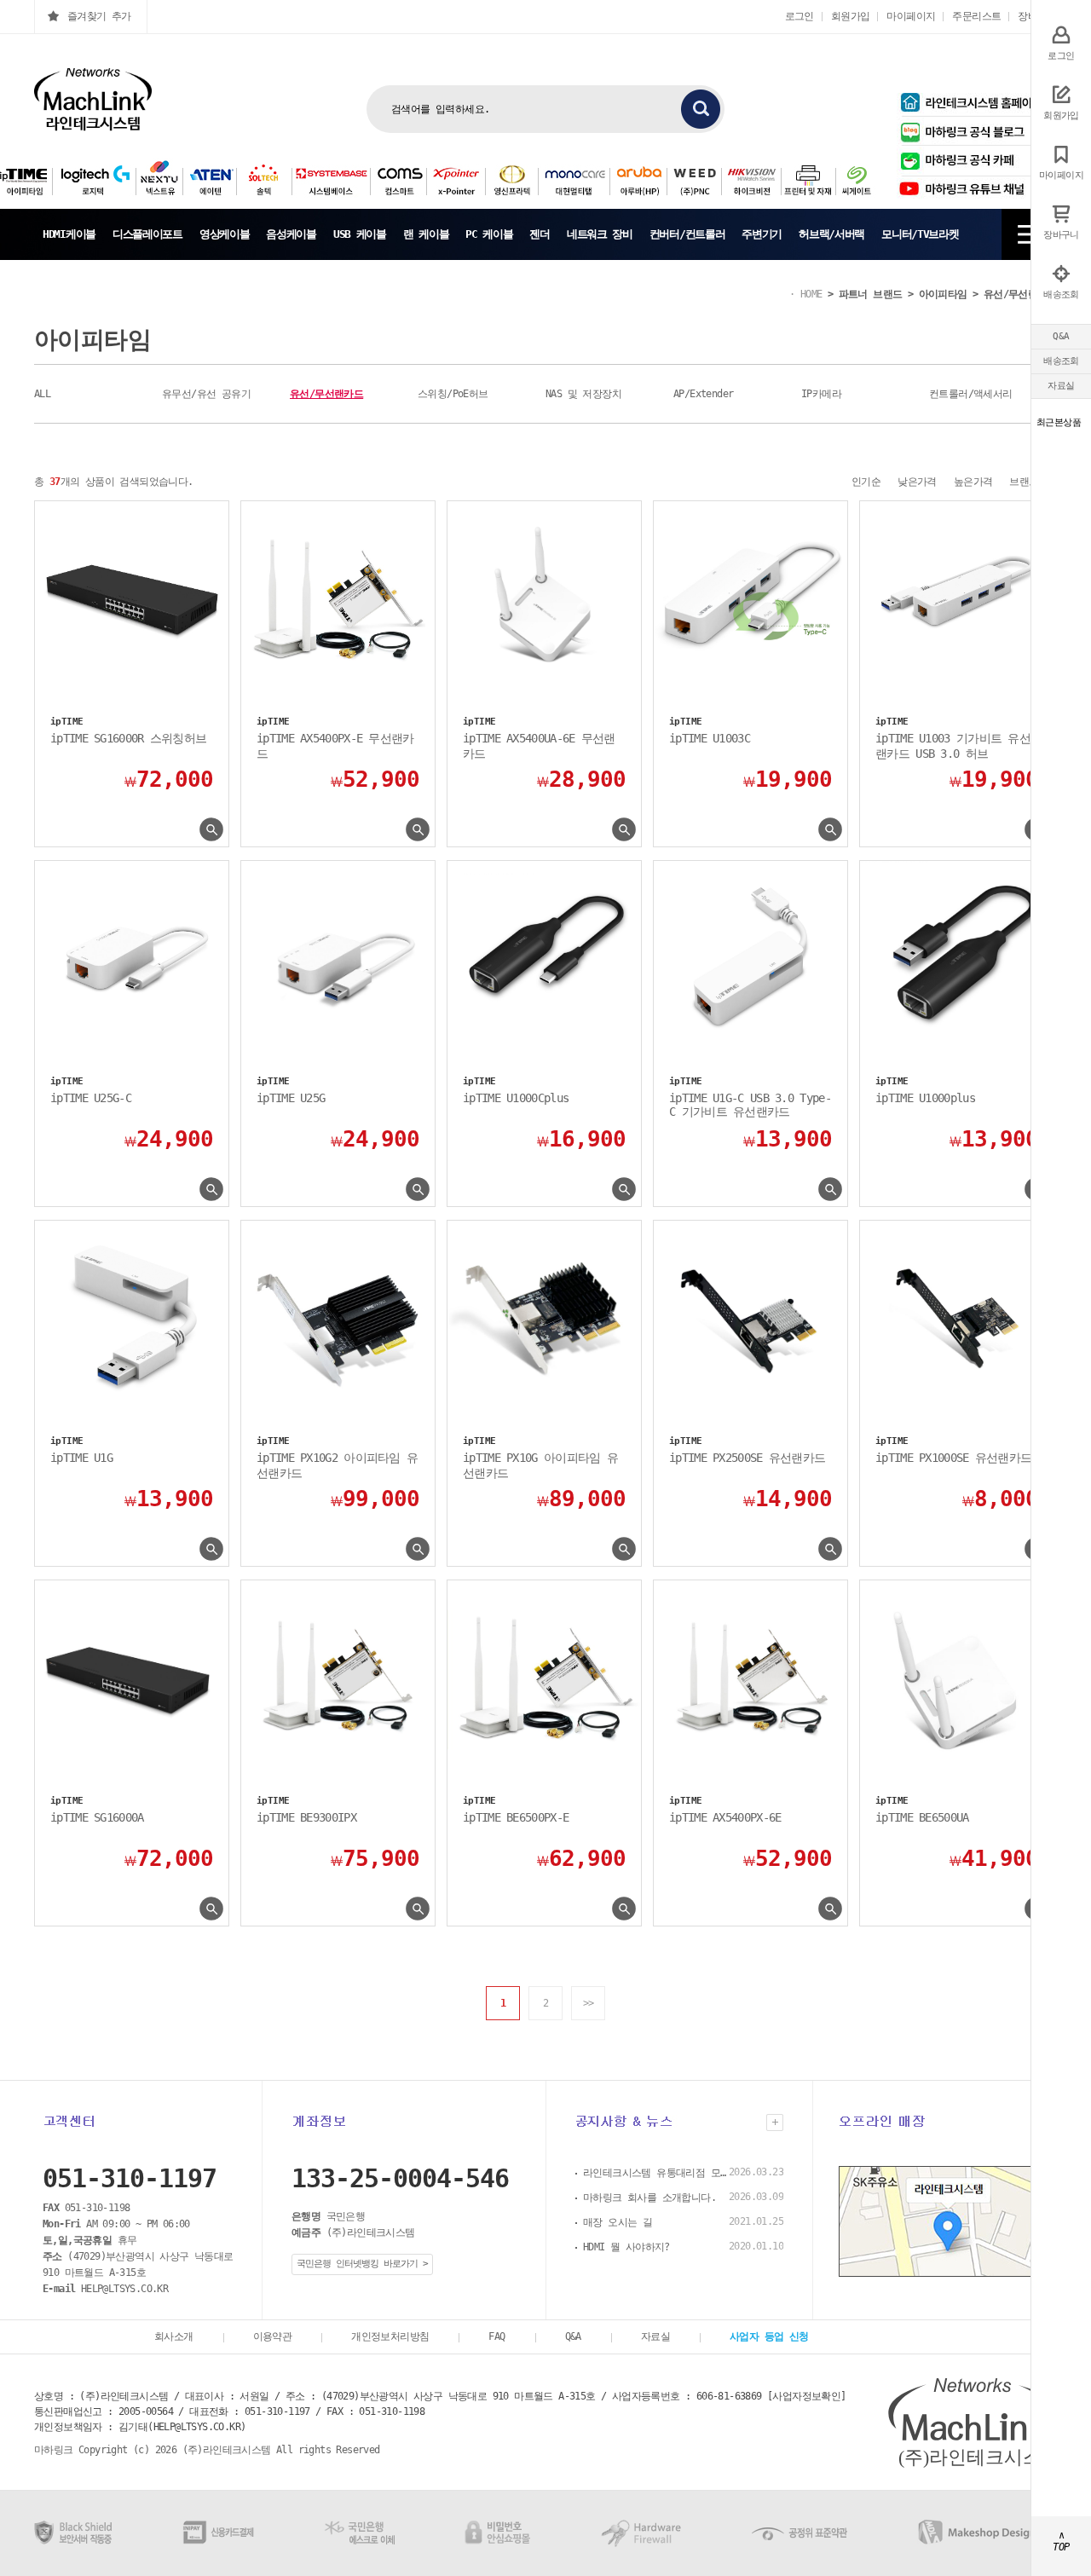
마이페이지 (911, 16)
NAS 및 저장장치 (583, 394)
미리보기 (211, 830)
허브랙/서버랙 (831, 234)
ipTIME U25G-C (91, 1098)
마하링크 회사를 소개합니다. (649, 2198)
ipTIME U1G (81, 1458)
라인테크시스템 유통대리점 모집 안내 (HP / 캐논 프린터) (655, 2173)
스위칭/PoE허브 (453, 394)
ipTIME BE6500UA (922, 1817)
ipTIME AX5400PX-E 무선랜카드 (335, 746)
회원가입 (851, 16)
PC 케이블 (489, 234)
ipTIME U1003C (710, 738)
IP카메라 (821, 394)
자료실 (1061, 386)
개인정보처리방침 (390, 2336)
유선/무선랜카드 (1020, 294)
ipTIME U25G (291, 1098)
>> (589, 2003)
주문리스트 (976, 16)
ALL (42, 394)
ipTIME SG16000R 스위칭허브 (128, 738)
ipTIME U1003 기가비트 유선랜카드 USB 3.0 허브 (953, 746)
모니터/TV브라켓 (920, 234)
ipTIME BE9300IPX (306, 1817)
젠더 (539, 234)
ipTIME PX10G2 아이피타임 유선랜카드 (337, 1465)
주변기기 (762, 234)
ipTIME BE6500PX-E (516, 1817)
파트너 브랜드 (871, 294)
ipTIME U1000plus (925, 1098)
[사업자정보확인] (807, 2396)
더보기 (775, 2123)
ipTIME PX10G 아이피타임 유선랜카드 (540, 1465)
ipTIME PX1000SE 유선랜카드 (953, 1458)
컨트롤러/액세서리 (971, 394)
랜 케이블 (426, 234)
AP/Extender (703, 394)
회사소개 (174, 2336)
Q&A (1061, 336)
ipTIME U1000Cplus (516, 1098)
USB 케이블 (360, 234)
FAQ (496, 2336)
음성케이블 (291, 234)
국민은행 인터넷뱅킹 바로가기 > (362, 2264)
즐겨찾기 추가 (99, 16)
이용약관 (273, 2336)
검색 (701, 109)
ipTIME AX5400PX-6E (725, 1817)
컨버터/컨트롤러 (687, 234)
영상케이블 (225, 234)
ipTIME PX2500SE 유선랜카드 (747, 1458)
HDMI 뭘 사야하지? (626, 2247)
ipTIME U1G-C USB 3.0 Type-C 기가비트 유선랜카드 (750, 1105)
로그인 (799, 16)
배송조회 (1061, 361)
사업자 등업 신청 (769, 2336)
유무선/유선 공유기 (206, 394)
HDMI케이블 (69, 234)
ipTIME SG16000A (97, 1817)
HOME (811, 294)
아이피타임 (943, 294)
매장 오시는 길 (618, 2222)
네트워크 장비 (600, 234)
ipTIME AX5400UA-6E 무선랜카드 (539, 746)
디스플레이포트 (147, 234)
